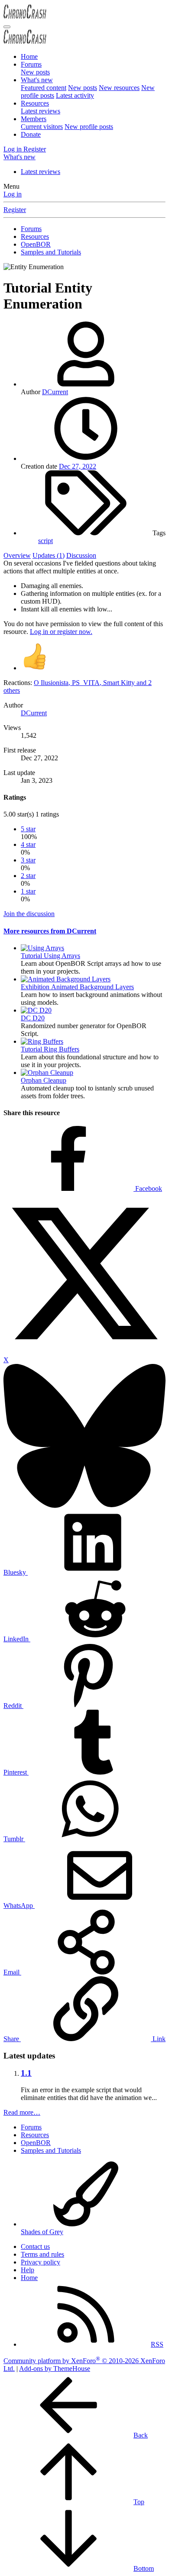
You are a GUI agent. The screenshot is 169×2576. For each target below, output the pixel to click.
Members (34, 119)
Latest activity (75, 95)
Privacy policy (41, 2262)
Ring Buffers (50, 1049)
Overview (17, 555)
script (45, 541)
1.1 (26, 2073)
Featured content (44, 88)
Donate (31, 134)
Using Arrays (50, 956)
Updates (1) (49, 555)
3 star (28, 860)
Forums (31, 64)
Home (29, 56)
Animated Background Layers (77, 987)
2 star (28, 876)
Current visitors (42, 127)
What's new (37, 80)
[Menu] (7, 27)
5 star (28, 829)
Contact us (35, 2246)
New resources (119, 88)
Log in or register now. (61, 632)
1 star (28, 891)
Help (28, 2270)
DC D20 (33, 1018)
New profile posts (89, 127)
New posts (35, 72)
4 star (28, 844)
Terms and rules (42, 2254)
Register (15, 210)
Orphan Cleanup (44, 1080)
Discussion (81, 555)
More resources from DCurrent (50, 931)
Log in (13, 194)
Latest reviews (41, 111)
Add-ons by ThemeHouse (55, 2369)
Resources (35, 103)
